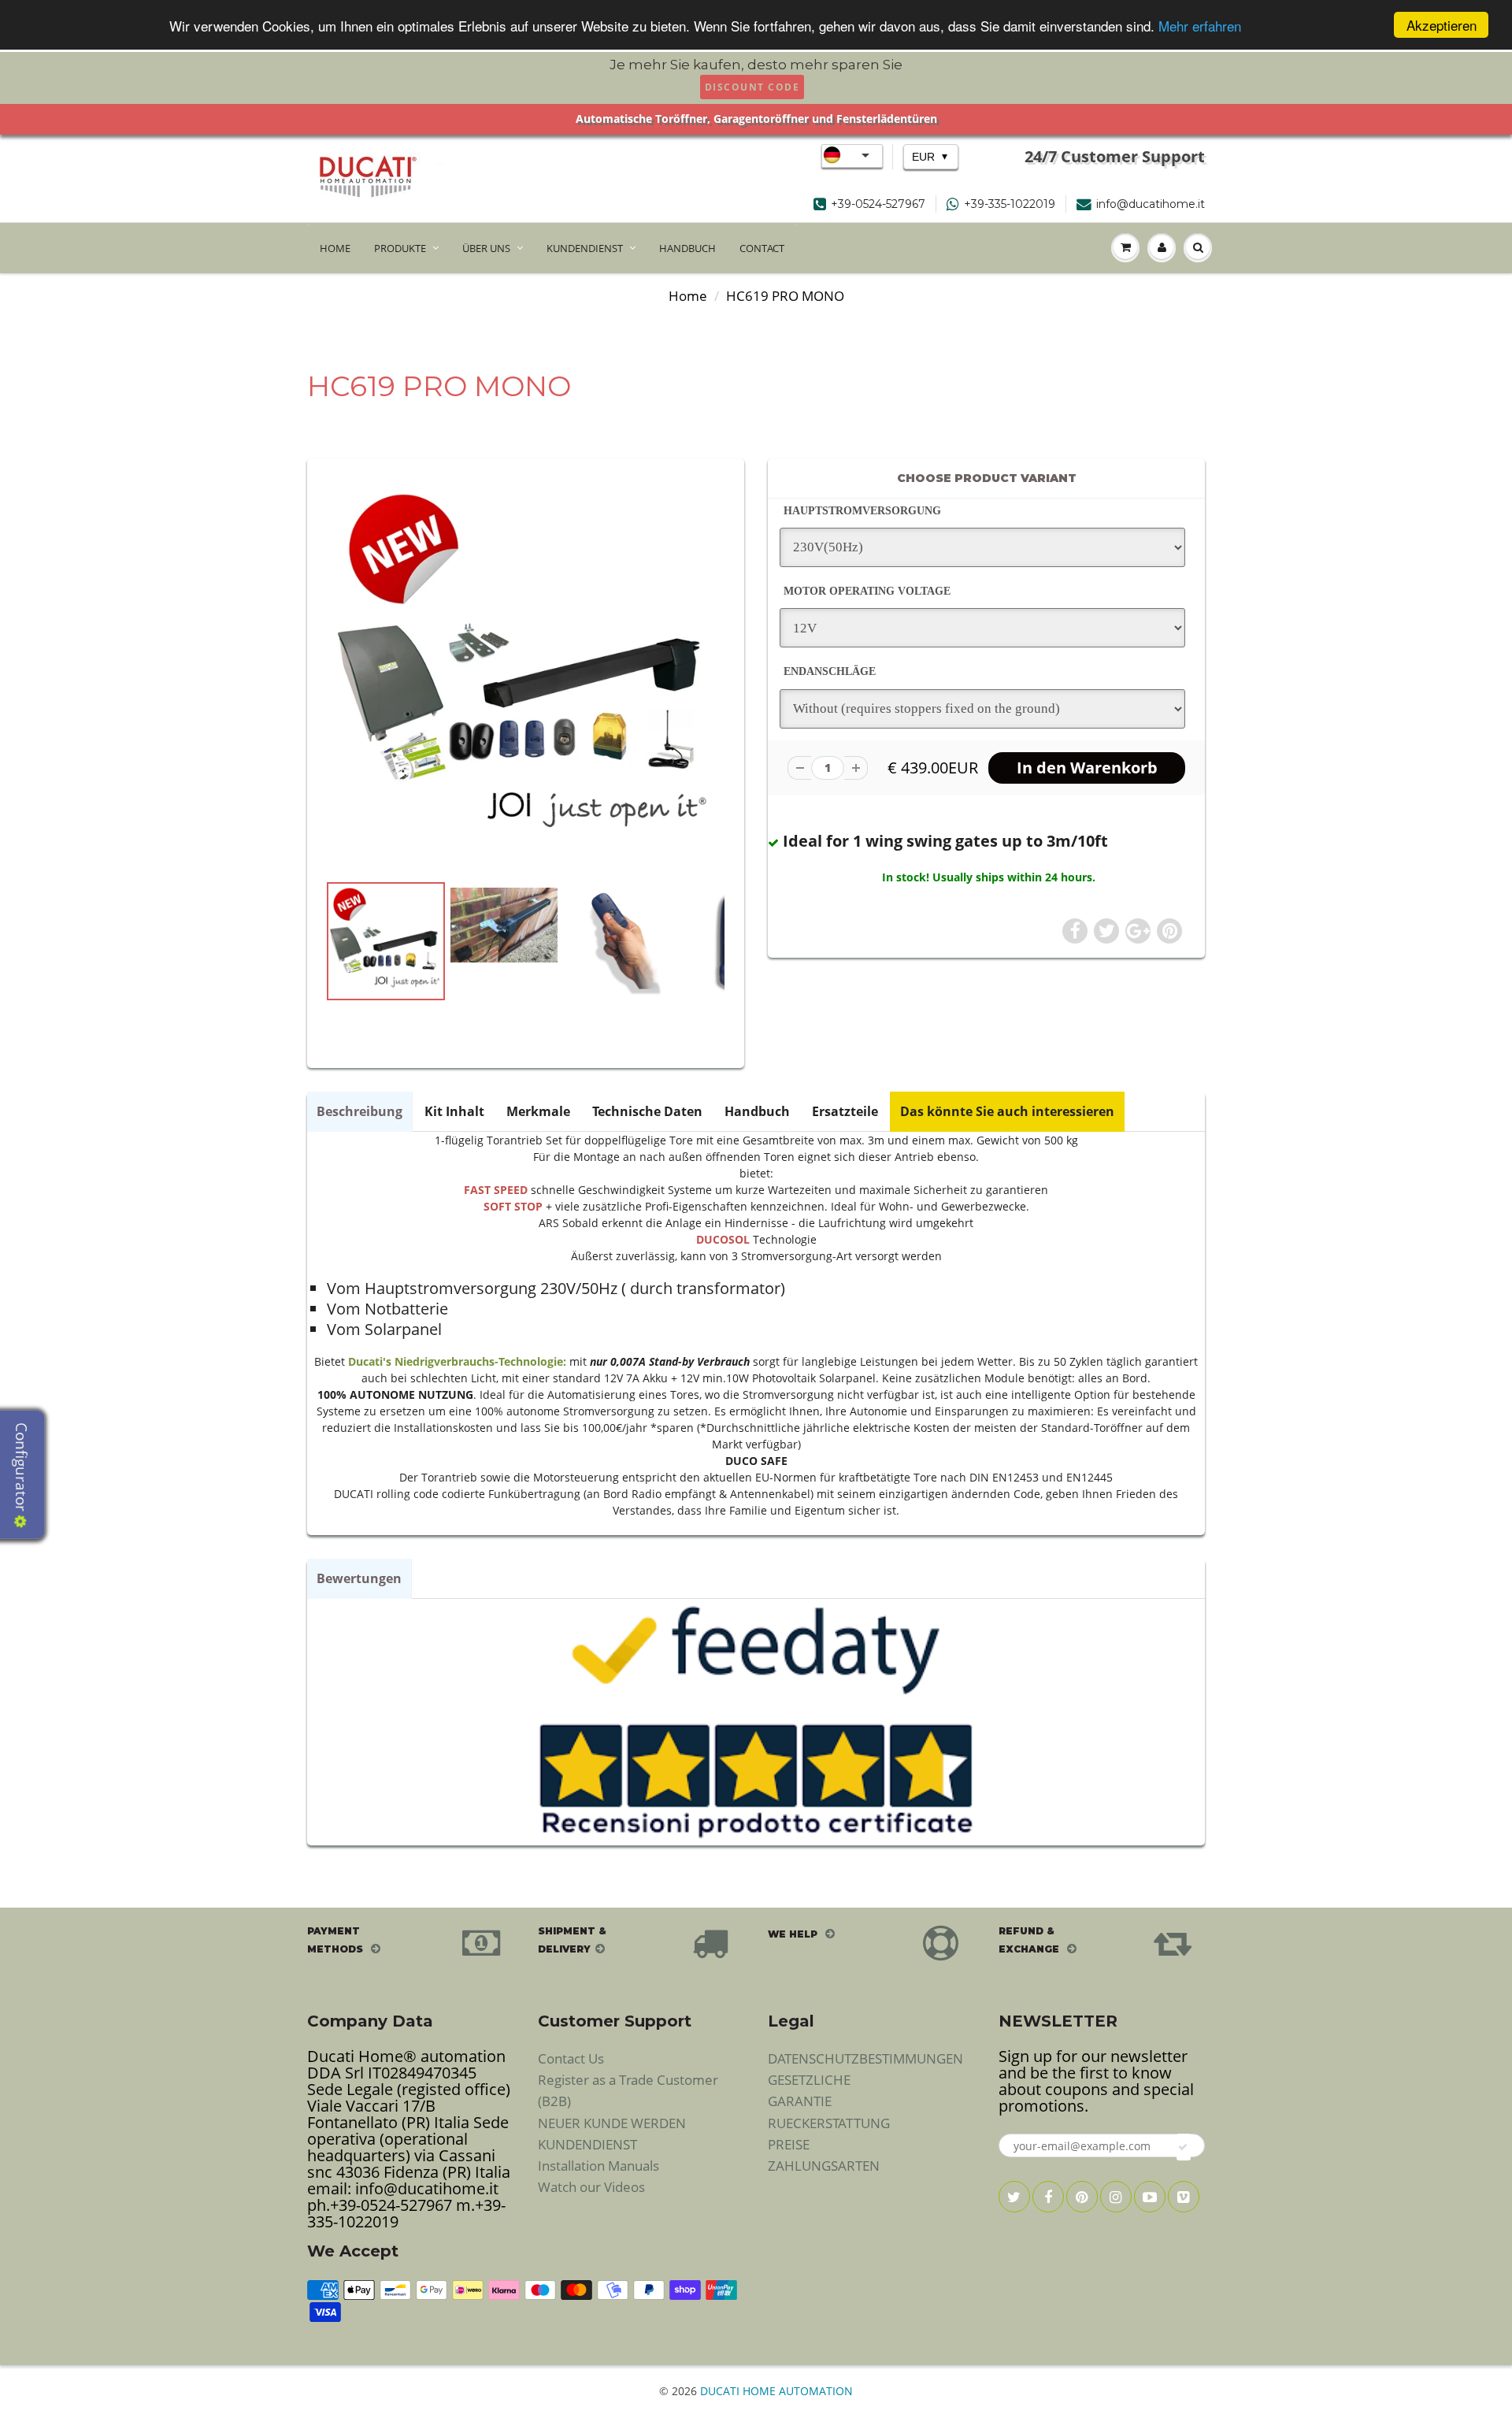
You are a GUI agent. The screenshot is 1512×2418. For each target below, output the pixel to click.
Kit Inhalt (454, 1111)
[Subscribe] (1184, 2147)
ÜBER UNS (486, 248)
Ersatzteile (845, 1111)
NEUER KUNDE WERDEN (612, 2123)
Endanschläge (830, 671)
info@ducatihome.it (1151, 204)
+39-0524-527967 (878, 204)
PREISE (789, 2144)
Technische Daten (647, 1111)
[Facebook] (1048, 2197)
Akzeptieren (1442, 25)
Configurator (21, 1469)
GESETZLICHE (809, 2080)
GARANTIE (800, 2101)
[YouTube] (1150, 2197)
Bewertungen (359, 1578)
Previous (269, 993)
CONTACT (762, 248)
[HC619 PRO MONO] (526, 673)
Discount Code (752, 87)
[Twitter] (1014, 2197)
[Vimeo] (1184, 2197)
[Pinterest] (1082, 2197)
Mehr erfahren (1200, 26)
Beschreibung (359, 1111)
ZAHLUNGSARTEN (824, 2166)
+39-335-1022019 (1010, 204)
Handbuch (757, 1111)
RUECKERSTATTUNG (829, 2123)
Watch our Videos (591, 2187)
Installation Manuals (598, 2166)
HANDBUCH (687, 248)
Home (688, 296)
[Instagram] (1116, 2197)
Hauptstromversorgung (862, 511)
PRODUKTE (400, 248)
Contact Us (571, 2058)
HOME (335, 248)
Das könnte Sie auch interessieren (1007, 1111)
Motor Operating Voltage (867, 591)
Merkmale (538, 1111)
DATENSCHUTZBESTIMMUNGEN (865, 2058)
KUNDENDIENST (585, 248)
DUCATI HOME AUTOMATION (776, 2391)
